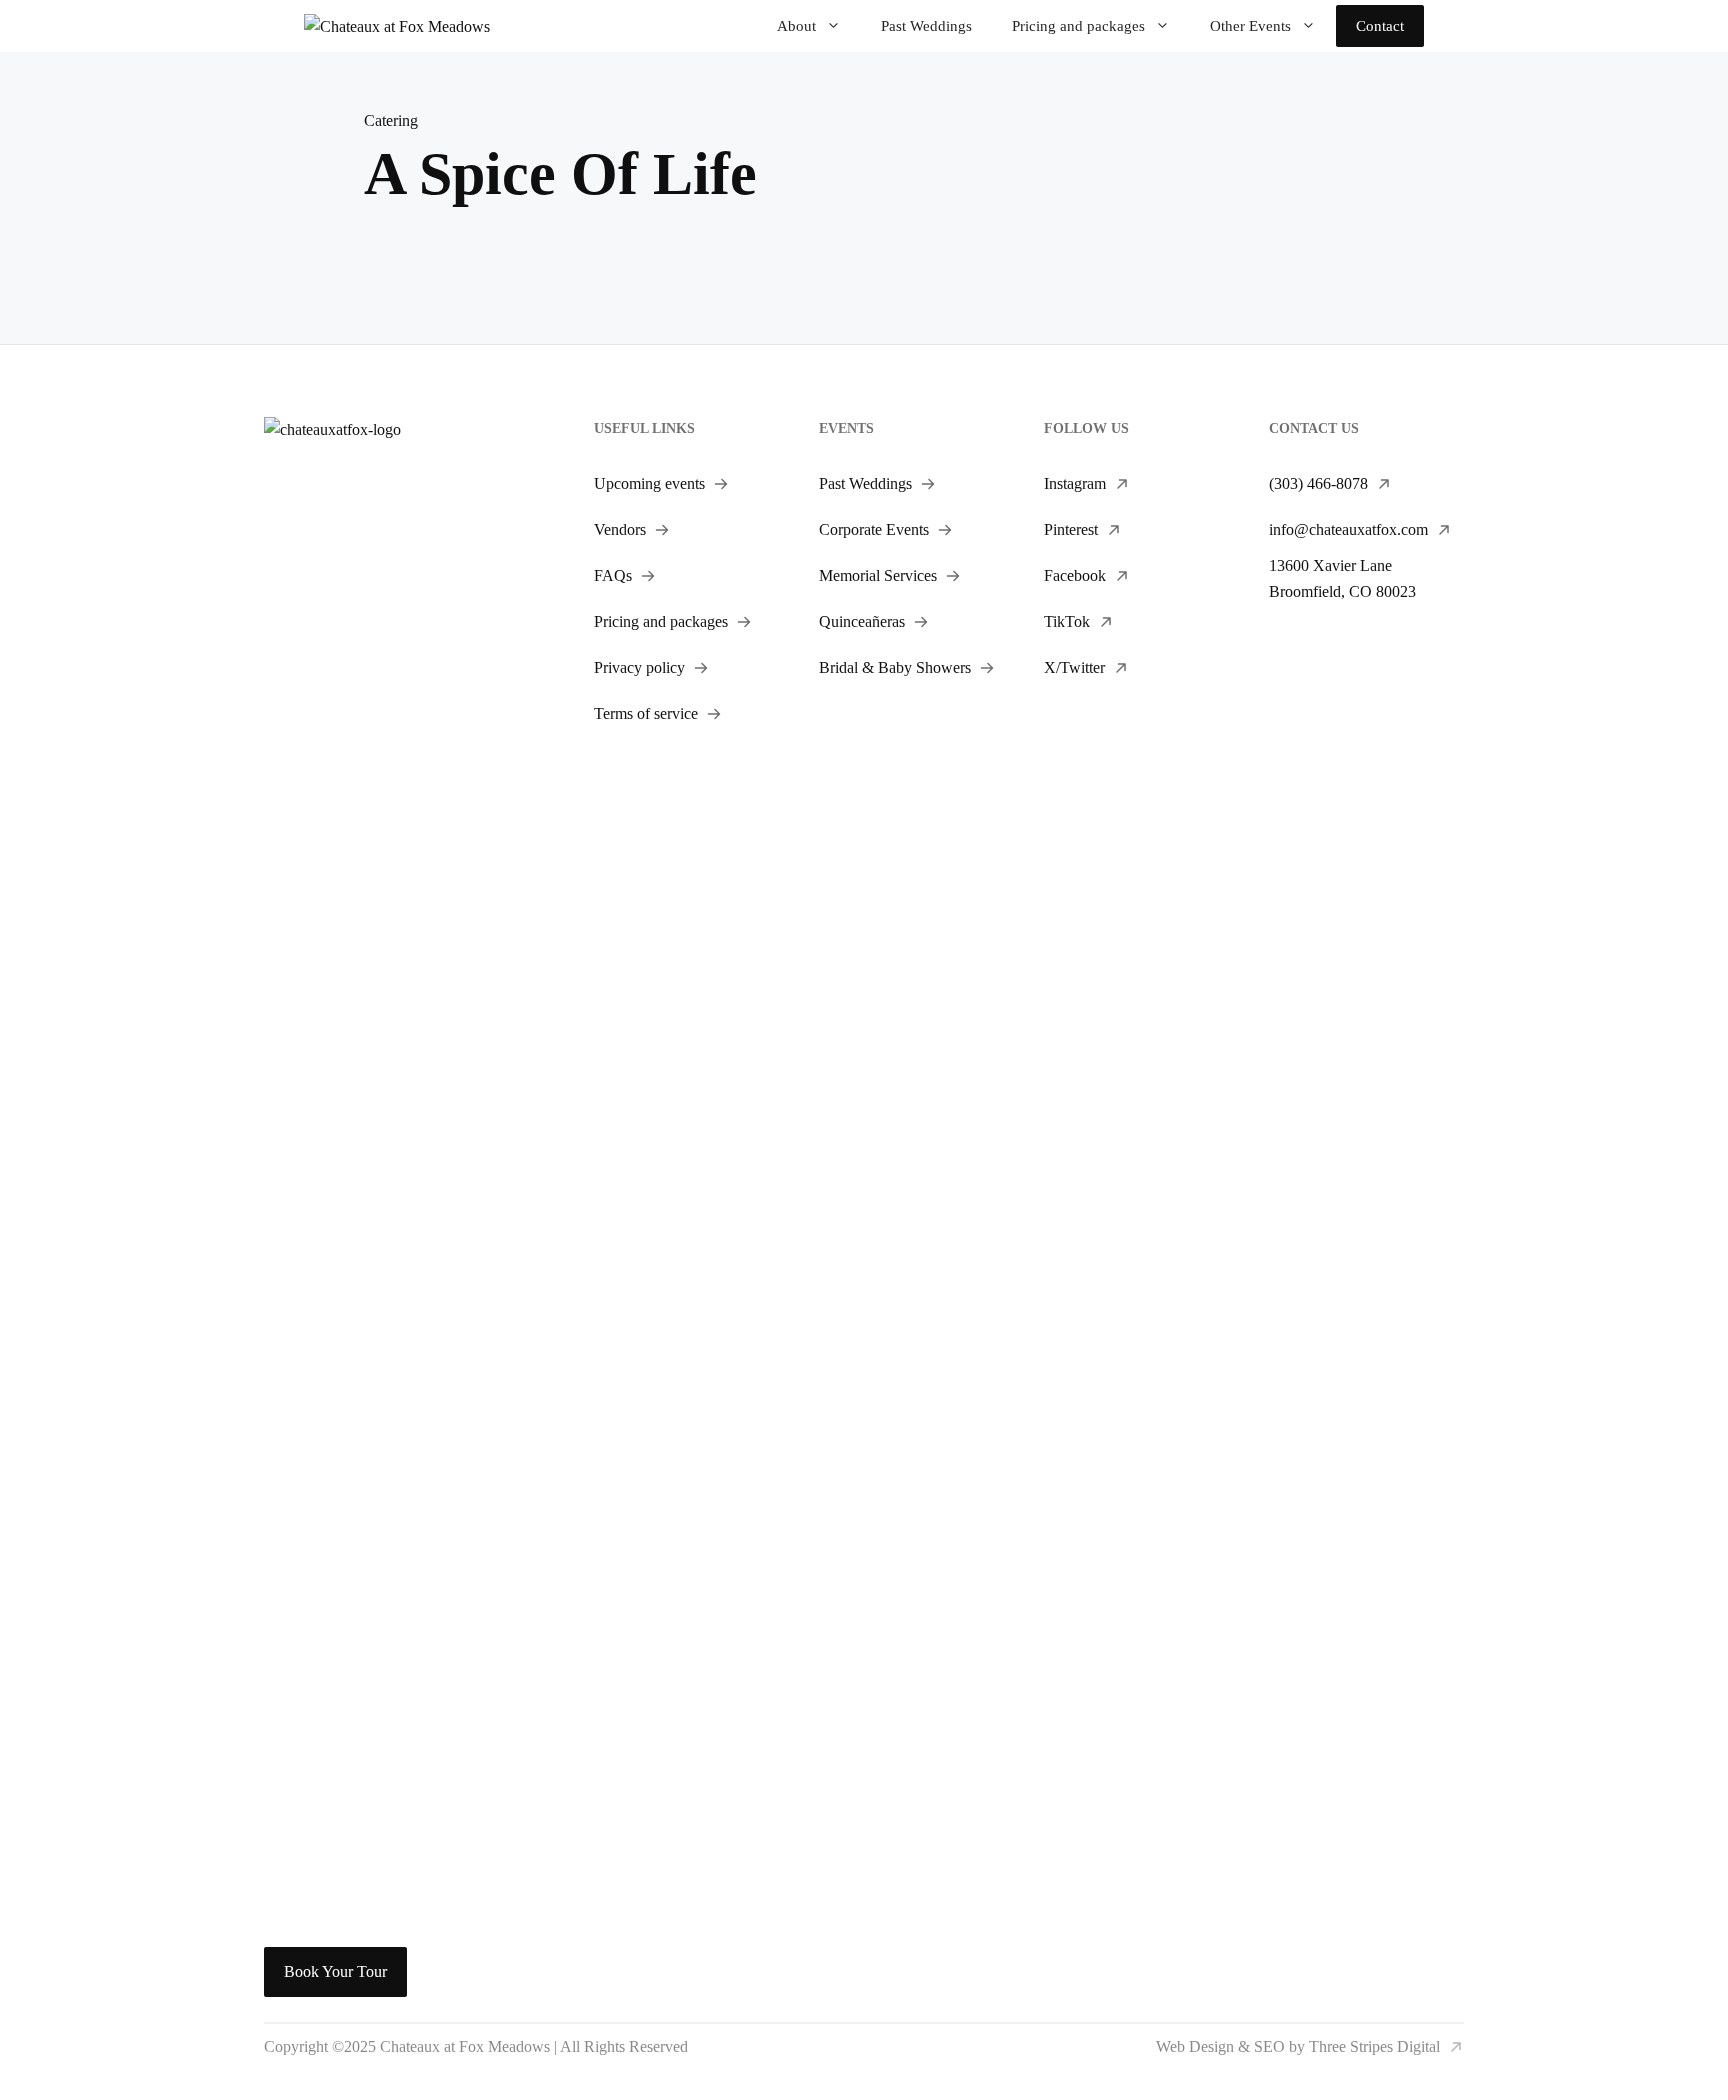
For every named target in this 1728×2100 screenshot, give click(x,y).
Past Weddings (926, 26)
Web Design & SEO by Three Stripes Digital (1298, 2046)
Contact (1380, 26)
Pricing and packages (1078, 26)
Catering (391, 120)
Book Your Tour (335, 1971)
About (796, 26)
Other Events (1250, 26)
